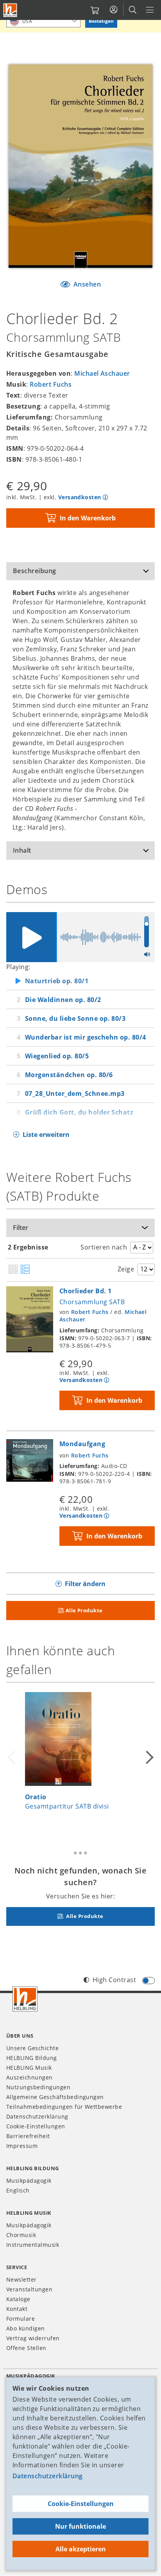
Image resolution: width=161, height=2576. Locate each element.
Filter (21, 1228)
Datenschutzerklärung (48, 2476)
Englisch (18, 2190)
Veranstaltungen (29, 2289)
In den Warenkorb (88, 518)
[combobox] (43, 21)
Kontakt (17, 2309)
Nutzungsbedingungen (38, 2087)
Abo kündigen (26, 2328)
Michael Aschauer (102, 373)
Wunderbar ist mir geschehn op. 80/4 (86, 1037)
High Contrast (114, 1980)
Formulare (21, 2319)
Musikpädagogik (29, 2181)
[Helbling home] (25, 1999)
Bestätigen (101, 21)
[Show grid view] (13, 1270)
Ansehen (86, 284)
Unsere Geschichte (32, 2048)
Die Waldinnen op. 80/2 (63, 1000)
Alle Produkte (84, 1610)
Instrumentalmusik (33, 2245)
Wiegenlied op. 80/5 (57, 1056)
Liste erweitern (46, 1135)
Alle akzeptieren (81, 2549)
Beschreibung (35, 571)
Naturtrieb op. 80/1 (57, 981)
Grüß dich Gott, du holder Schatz (79, 1112)
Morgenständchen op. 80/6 (69, 1075)
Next (148, 1757)
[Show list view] (25, 1270)
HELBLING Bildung (32, 2058)
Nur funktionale (80, 2526)
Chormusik (21, 2235)
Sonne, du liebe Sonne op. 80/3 (75, 1018)
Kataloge (18, 2299)
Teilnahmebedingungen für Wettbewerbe (64, 2107)
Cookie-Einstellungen (81, 2504)
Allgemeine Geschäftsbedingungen (55, 2097)
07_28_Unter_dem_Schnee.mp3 (75, 1094)
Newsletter (21, 2279)
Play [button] (31, 937)
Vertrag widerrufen (33, 2338)
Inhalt (22, 850)
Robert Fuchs (51, 384)
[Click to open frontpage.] (10, 10)
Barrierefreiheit (28, 2136)
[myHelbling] (114, 10)
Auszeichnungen (30, 2077)
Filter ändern (85, 1584)
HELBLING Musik (29, 2068)
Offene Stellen (26, 2348)
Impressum (22, 2146)
